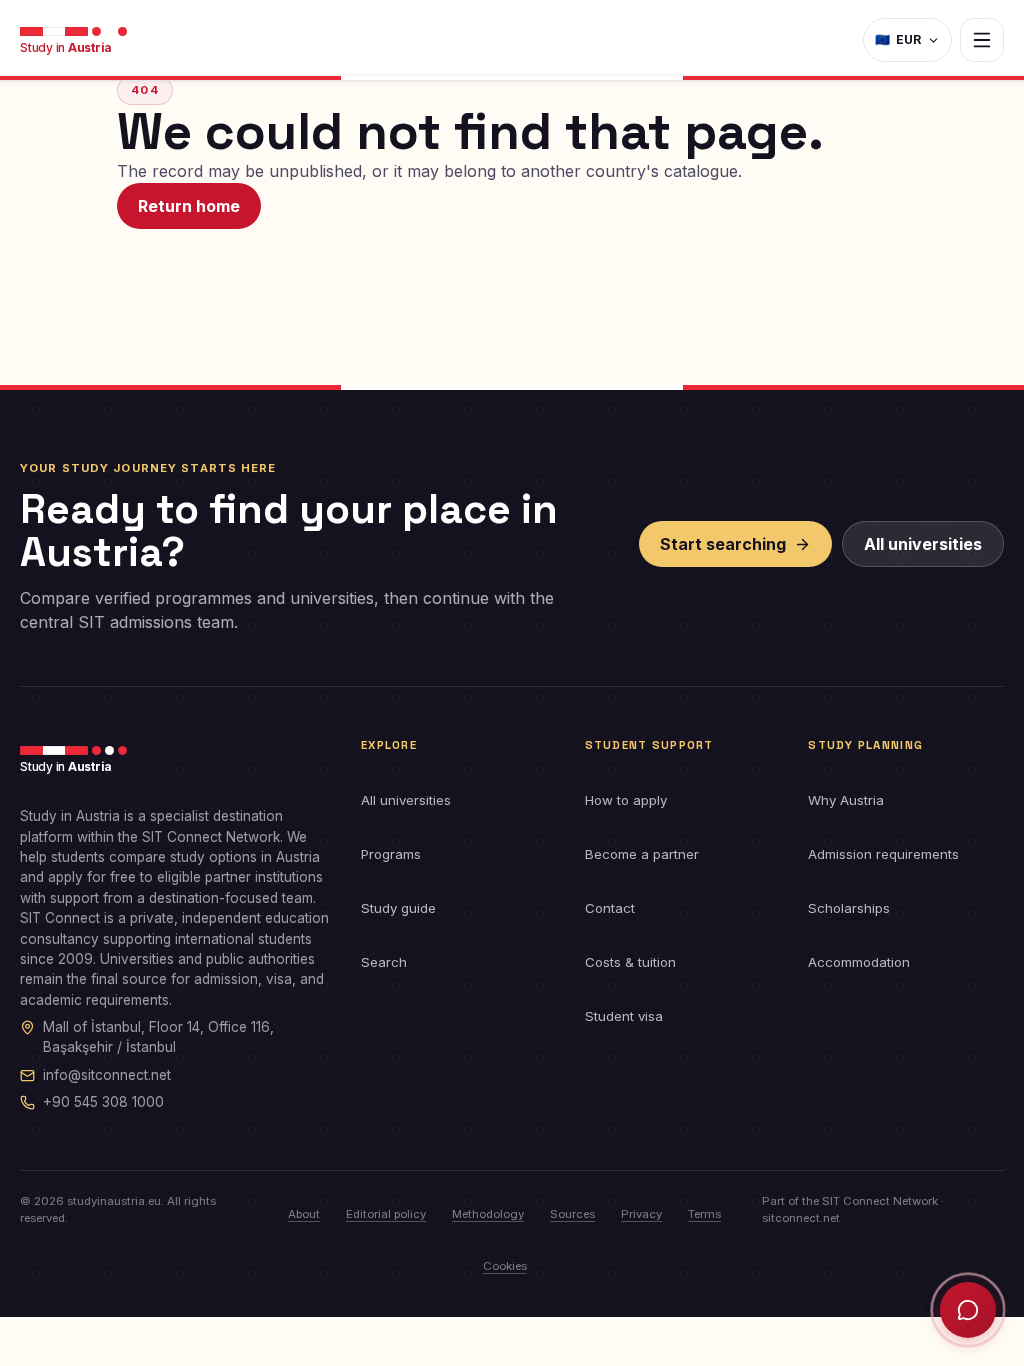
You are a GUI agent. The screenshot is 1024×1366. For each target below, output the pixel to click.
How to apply (626, 800)
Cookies (505, 1266)
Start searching (723, 544)
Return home (189, 206)
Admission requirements (883, 854)
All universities (923, 544)
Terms (704, 1214)
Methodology (488, 1214)
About (304, 1214)
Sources (572, 1214)
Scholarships (849, 908)
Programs (391, 854)
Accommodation (859, 962)
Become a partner (642, 854)
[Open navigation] (982, 40)
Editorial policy (386, 1214)
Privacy (641, 1214)
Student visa (624, 1016)
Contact (610, 908)
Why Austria (846, 800)
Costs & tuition (630, 962)
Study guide (398, 908)
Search (384, 962)
